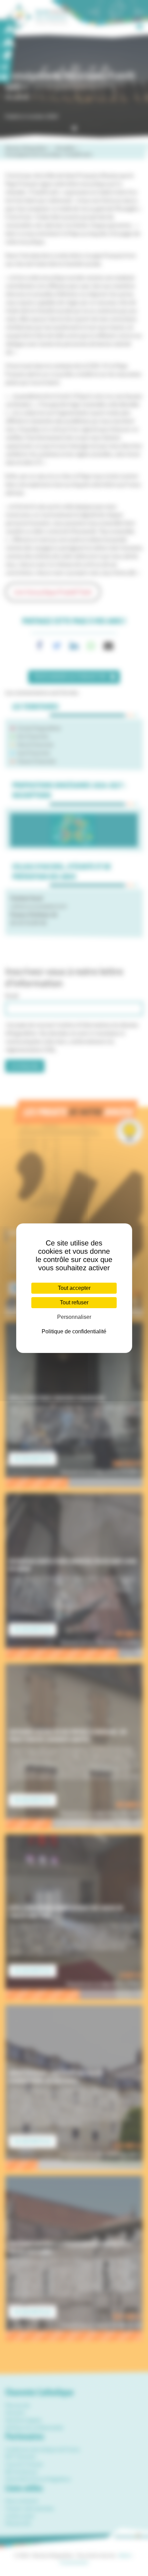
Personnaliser (74, 1317)
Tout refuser (74, 1302)
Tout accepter (74, 1288)
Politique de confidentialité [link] (74, 1331)
